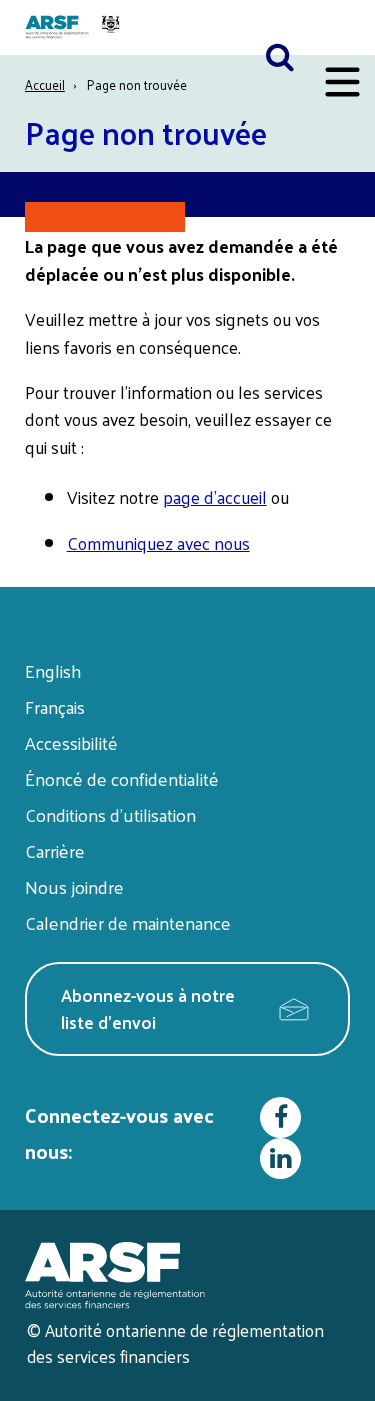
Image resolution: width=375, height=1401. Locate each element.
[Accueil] (75, 27)
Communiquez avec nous (158, 543)
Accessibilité (71, 742)
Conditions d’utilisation (110, 814)
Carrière (55, 850)
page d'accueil (215, 497)
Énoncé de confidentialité (122, 778)
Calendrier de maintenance (128, 922)
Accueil (45, 84)
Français (55, 706)
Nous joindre (74, 886)
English (53, 670)
